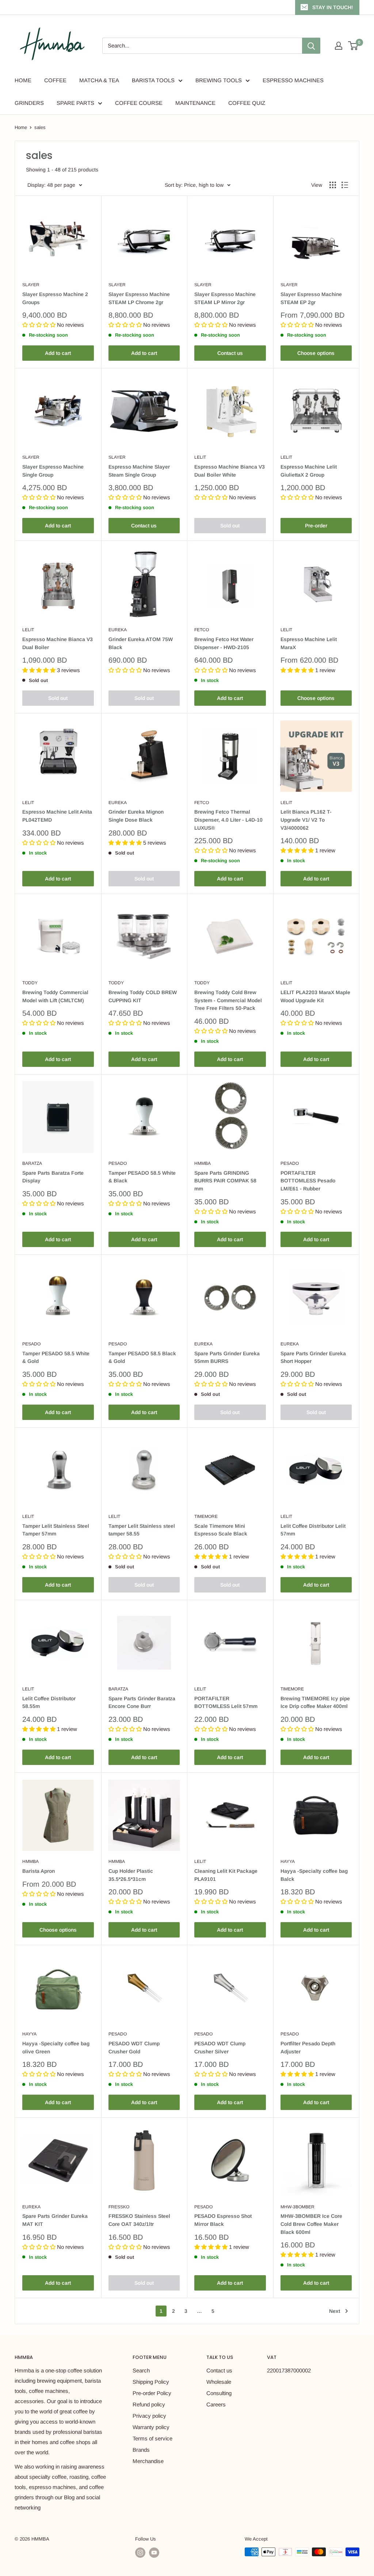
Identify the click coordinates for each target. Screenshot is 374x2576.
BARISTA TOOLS (153, 80)
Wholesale (219, 2382)
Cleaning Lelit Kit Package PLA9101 (226, 1875)
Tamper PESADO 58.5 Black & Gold (142, 1357)
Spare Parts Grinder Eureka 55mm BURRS (227, 1357)
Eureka (118, 630)
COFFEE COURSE (139, 103)
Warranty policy (151, 2427)
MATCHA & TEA (99, 80)
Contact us (230, 353)
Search (141, 2370)
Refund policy (149, 2404)
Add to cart (58, 353)
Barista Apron (39, 1871)
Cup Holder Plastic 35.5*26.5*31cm (131, 1875)
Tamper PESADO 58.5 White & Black (142, 1177)
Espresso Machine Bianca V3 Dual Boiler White (230, 471)
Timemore (206, 1516)
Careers (216, 2404)
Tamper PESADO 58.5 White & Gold (56, 1357)
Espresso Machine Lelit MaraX (309, 643)
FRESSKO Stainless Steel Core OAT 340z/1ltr (139, 2220)
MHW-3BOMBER (297, 2207)
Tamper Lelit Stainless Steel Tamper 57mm (56, 1530)
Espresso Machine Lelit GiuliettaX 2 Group (309, 471)
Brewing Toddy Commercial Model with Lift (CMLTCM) (55, 996)
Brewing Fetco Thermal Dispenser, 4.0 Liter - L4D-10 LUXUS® (228, 820)
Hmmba (203, 1163)
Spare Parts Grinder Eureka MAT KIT (55, 2220)
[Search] (311, 46)
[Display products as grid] (333, 185)
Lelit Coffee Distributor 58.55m (49, 1702)
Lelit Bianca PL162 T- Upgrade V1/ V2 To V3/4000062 (306, 820)
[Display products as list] (345, 185)
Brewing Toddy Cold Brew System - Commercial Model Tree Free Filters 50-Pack (228, 1000)
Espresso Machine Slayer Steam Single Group (139, 471)
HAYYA (288, 1861)
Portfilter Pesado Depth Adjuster (308, 2047)
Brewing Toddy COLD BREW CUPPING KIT (143, 996)
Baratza (32, 1163)
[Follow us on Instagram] (140, 2553)
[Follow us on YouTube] (154, 2553)
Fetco (202, 630)
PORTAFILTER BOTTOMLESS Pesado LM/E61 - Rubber (308, 1181)
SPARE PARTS (75, 103)
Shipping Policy (151, 2382)
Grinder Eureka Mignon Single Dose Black (136, 816)
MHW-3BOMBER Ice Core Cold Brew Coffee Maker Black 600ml (311, 2224)
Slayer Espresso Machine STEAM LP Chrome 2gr (139, 298)
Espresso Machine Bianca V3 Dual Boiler (58, 643)
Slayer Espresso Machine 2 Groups (55, 298)
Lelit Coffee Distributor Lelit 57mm (313, 1530)
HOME (23, 80)
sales (40, 127)
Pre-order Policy (152, 2393)
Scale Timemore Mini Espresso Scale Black (221, 1530)
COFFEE (55, 80)
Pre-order (316, 526)
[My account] (339, 46)
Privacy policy (149, 2416)
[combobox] (202, 46)
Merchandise (148, 2461)
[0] (353, 46)
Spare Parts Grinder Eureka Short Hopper (313, 1357)
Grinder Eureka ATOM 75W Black (141, 643)
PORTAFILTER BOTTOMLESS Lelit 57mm (226, 1702)
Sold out (230, 526)
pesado (118, 1163)
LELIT (200, 457)
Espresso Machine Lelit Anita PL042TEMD (57, 816)
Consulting (219, 2393)
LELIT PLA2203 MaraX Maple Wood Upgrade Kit (315, 996)
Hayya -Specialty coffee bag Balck (314, 1875)
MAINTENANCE (195, 103)
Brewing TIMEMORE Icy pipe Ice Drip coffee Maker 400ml (315, 1702)
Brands (141, 2450)
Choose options (316, 353)
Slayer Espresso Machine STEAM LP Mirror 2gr (225, 298)
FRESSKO (119, 2207)
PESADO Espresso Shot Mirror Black (223, 2220)
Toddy (30, 983)
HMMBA (30, 1861)
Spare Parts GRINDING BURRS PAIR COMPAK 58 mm (225, 1181)
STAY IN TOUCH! (333, 7)
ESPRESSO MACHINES (293, 80)
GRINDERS (29, 103)
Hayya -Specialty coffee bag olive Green (56, 2047)
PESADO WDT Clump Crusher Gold (134, 2047)
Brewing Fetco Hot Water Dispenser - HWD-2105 (224, 643)
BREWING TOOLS (219, 80)
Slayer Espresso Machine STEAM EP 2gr (311, 298)
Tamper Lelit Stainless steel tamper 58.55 (142, 1530)
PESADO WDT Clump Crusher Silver (220, 2047)
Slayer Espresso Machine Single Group (53, 471)
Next (335, 2311)
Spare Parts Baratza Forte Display (53, 1177)
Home (21, 127)
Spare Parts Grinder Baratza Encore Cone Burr (142, 1702)
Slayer (31, 285)
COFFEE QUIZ (247, 103)
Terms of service (152, 2438)
